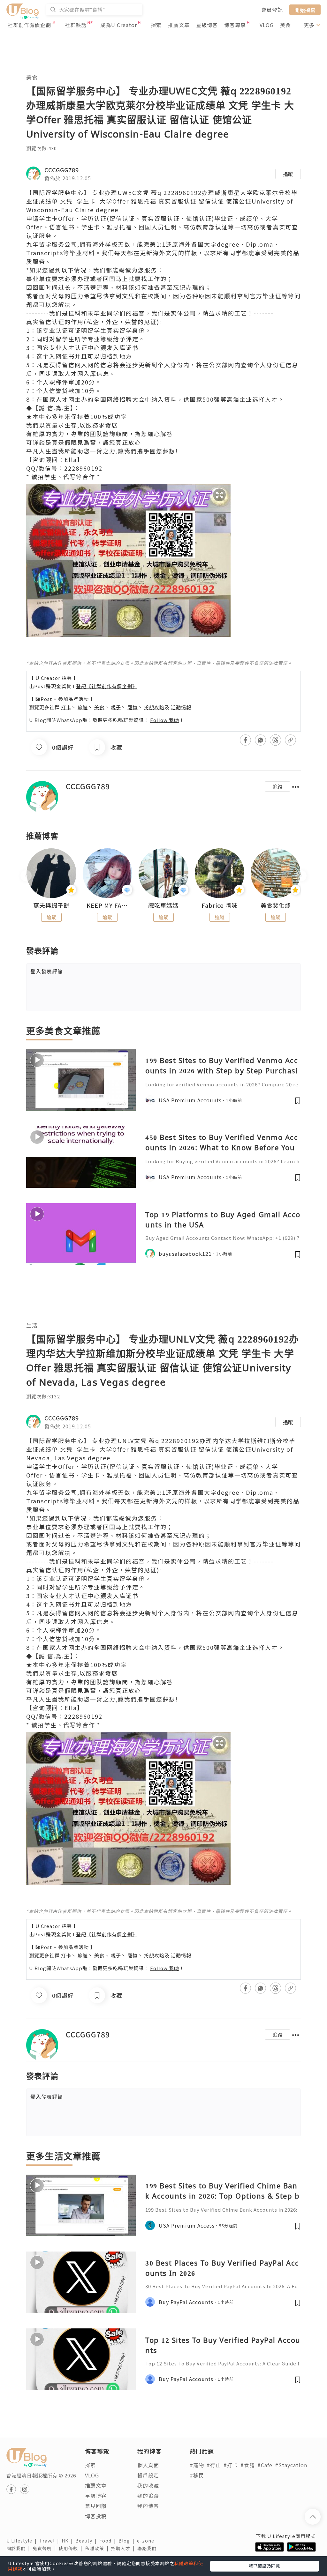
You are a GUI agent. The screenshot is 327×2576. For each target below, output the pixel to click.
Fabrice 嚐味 (220, 905)
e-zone (147, 2541)
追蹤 (288, 174)
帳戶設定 (148, 2475)
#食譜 (248, 2465)
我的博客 (148, 2506)
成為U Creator (119, 25)
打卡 (66, 707)
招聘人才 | (124, 2548)
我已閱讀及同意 (264, 2566)
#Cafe (265, 2465)
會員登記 (272, 10)
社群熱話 (76, 25)
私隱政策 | (98, 2548)
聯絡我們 (148, 2548)
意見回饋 (96, 2506)
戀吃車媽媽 (163, 905)
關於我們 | (19, 2548)
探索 (156, 25)
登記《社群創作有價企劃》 (107, 686)
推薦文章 (179, 25)
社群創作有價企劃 (29, 25)
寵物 (133, 707)
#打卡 (231, 2465)
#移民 (197, 2475)
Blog (128, 2541)
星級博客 (207, 25)
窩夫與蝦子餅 (51, 905)
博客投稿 (96, 2516)
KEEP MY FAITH (108, 905)
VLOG (267, 25)
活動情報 (181, 707)
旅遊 (83, 707)
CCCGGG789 (62, 170)
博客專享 (235, 25)
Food (109, 2541)
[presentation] (26, 876)
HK (68, 2541)
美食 (285, 25)
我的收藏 (148, 2485)
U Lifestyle (23, 2541)
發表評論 (47, 971)
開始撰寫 (305, 10)
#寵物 (197, 2465)
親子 (116, 707)
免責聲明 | (46, 2548)
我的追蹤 (148, 2496)
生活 (32, 1325)
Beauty (87, 2541)
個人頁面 (148, 2465)
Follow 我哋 (165, 720)
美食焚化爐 (276, 905)
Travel (50, 2541)
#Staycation (291, 2465)
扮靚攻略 (154, 707)
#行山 (214, 2465)
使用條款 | (72, 2548)
